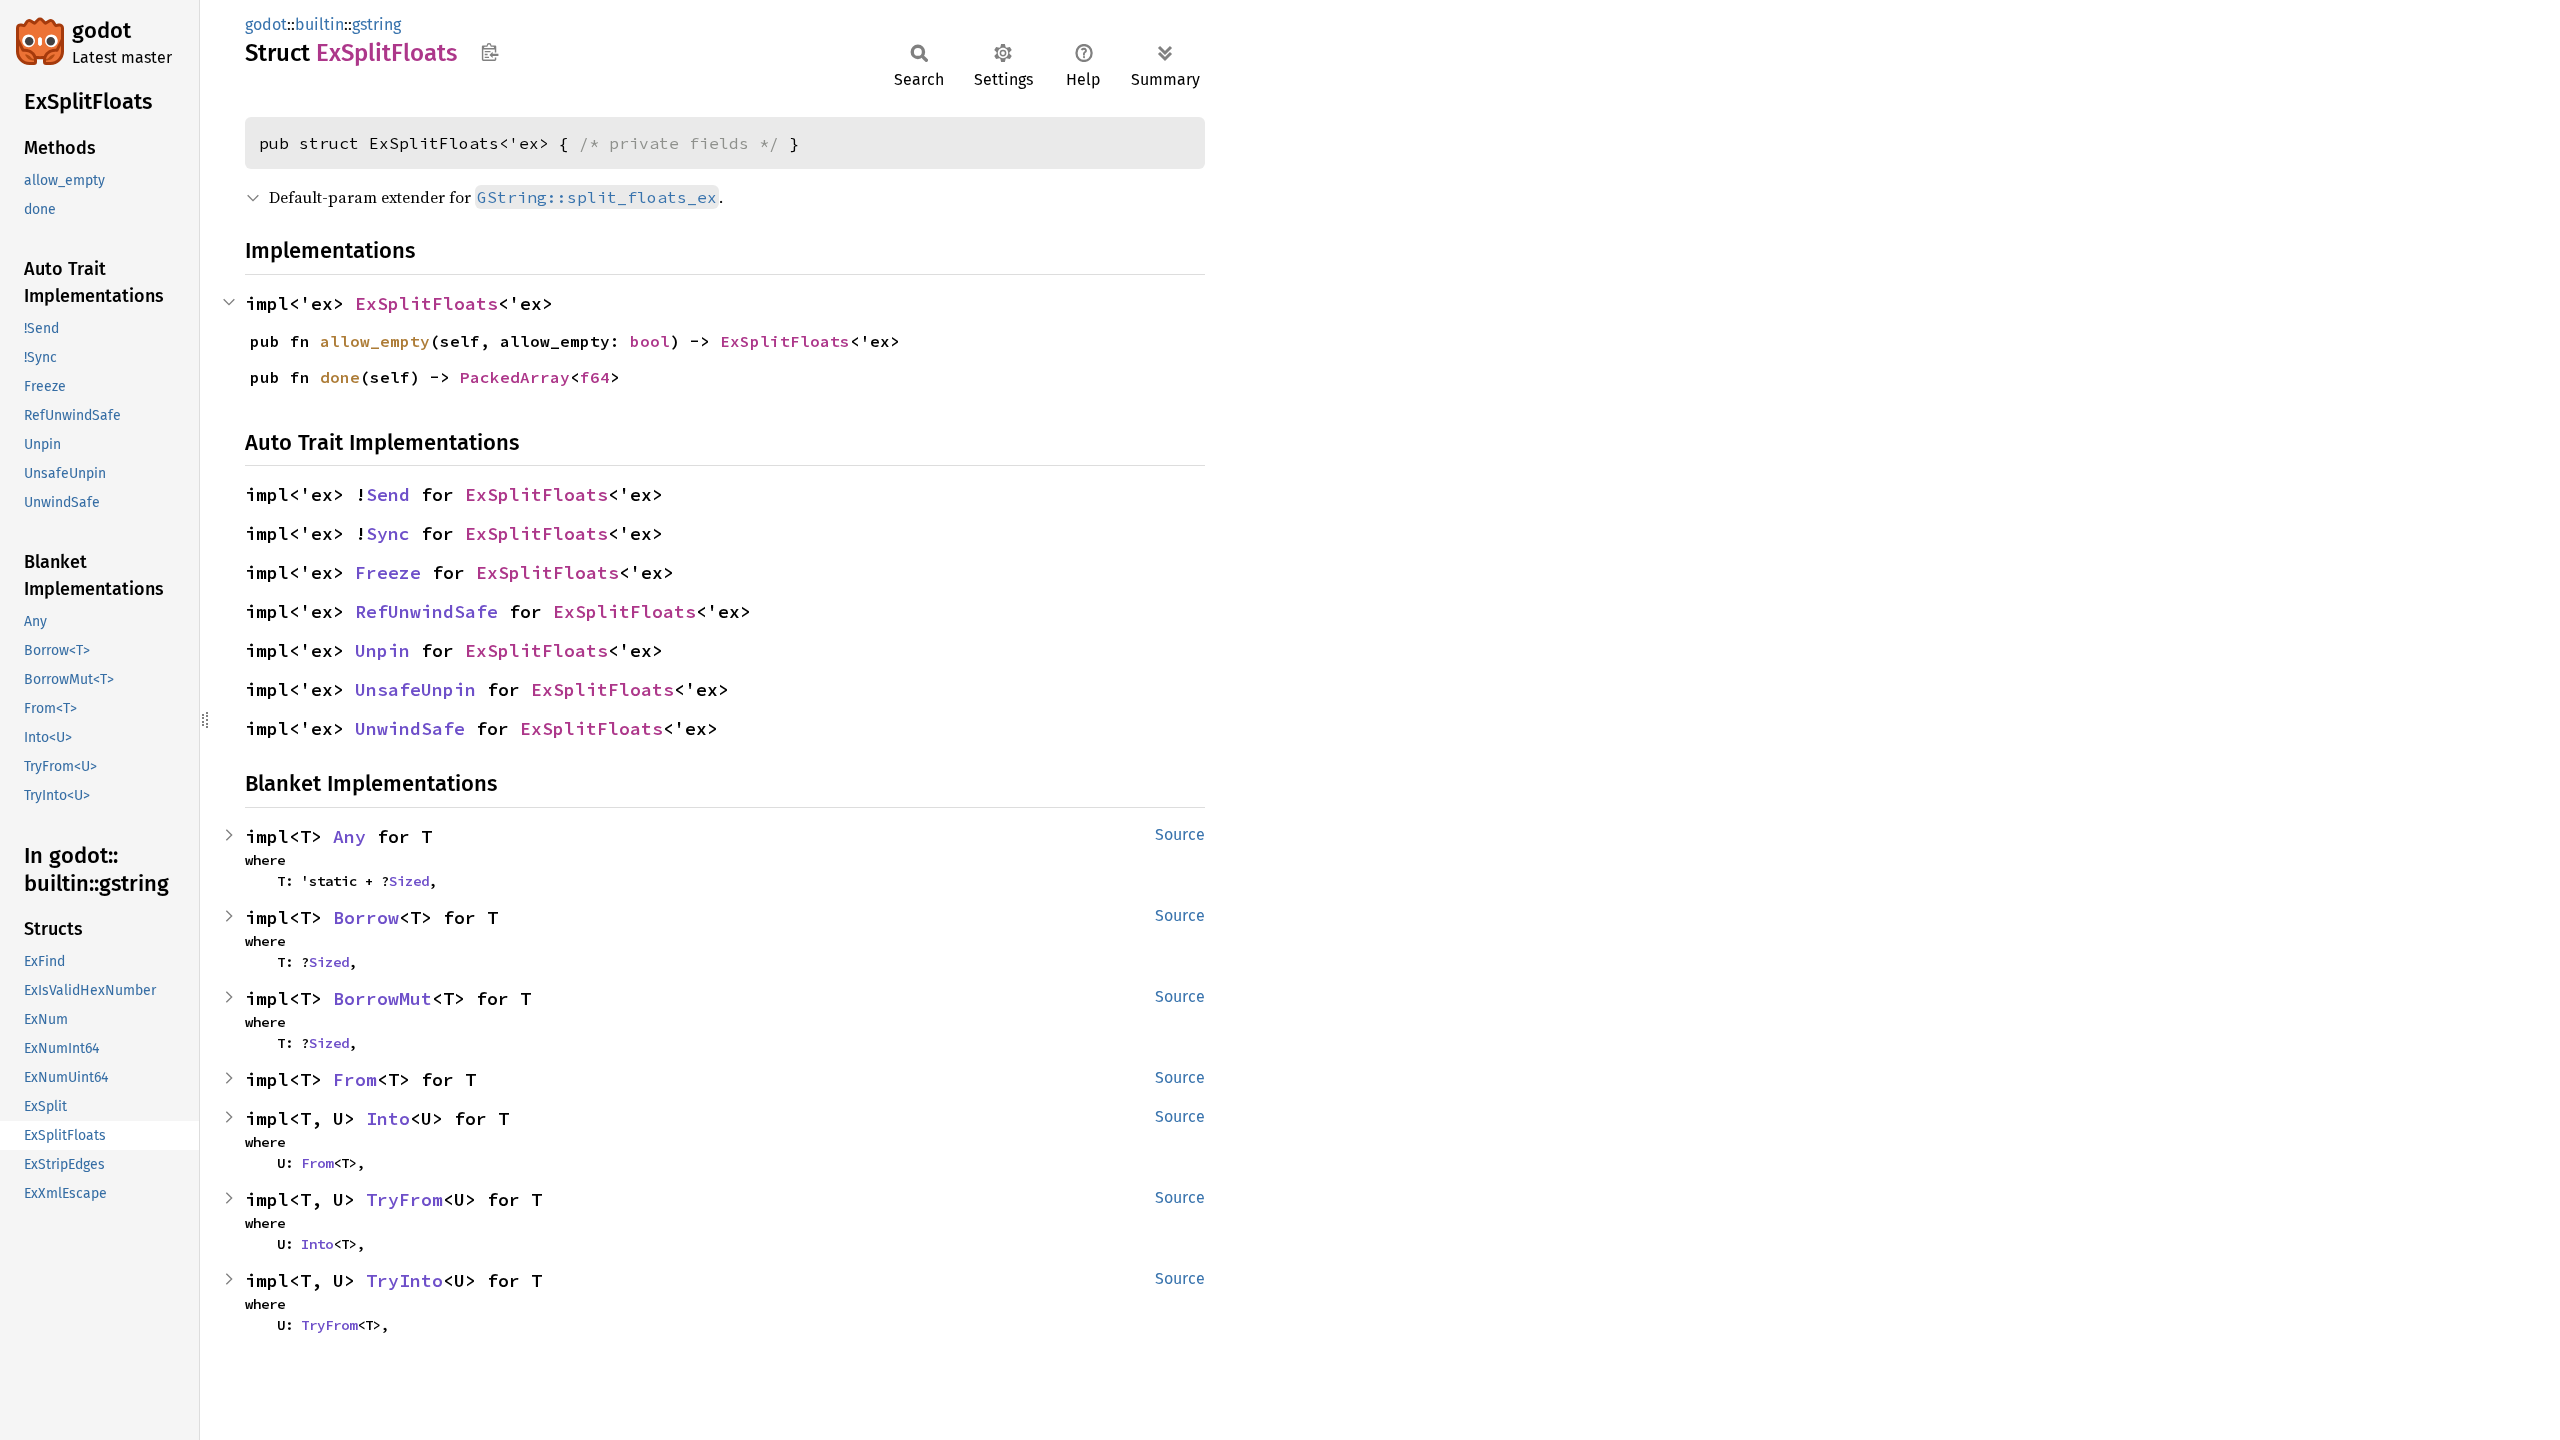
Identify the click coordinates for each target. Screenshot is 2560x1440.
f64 (595, 377)
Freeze (388, 572)
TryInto (404, 1280)
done (340, 377)
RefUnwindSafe (426, 611)
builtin (319, 24)
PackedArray (515, 377)
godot (101, 30)
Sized (409, 881)
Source (1180, 834)
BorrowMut (382, 998)
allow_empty (375, 341)
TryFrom (404, 1199)
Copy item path (489, 52)
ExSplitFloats (426, 303)
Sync (388, 533)
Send (388, 494)
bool (650, 341)
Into (388, 1118)
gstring (376, 24)
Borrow (366, 917)
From (355, 1079)
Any (349, 836)
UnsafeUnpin (415, 689)
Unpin (382, 650)
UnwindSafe (410, 728)
